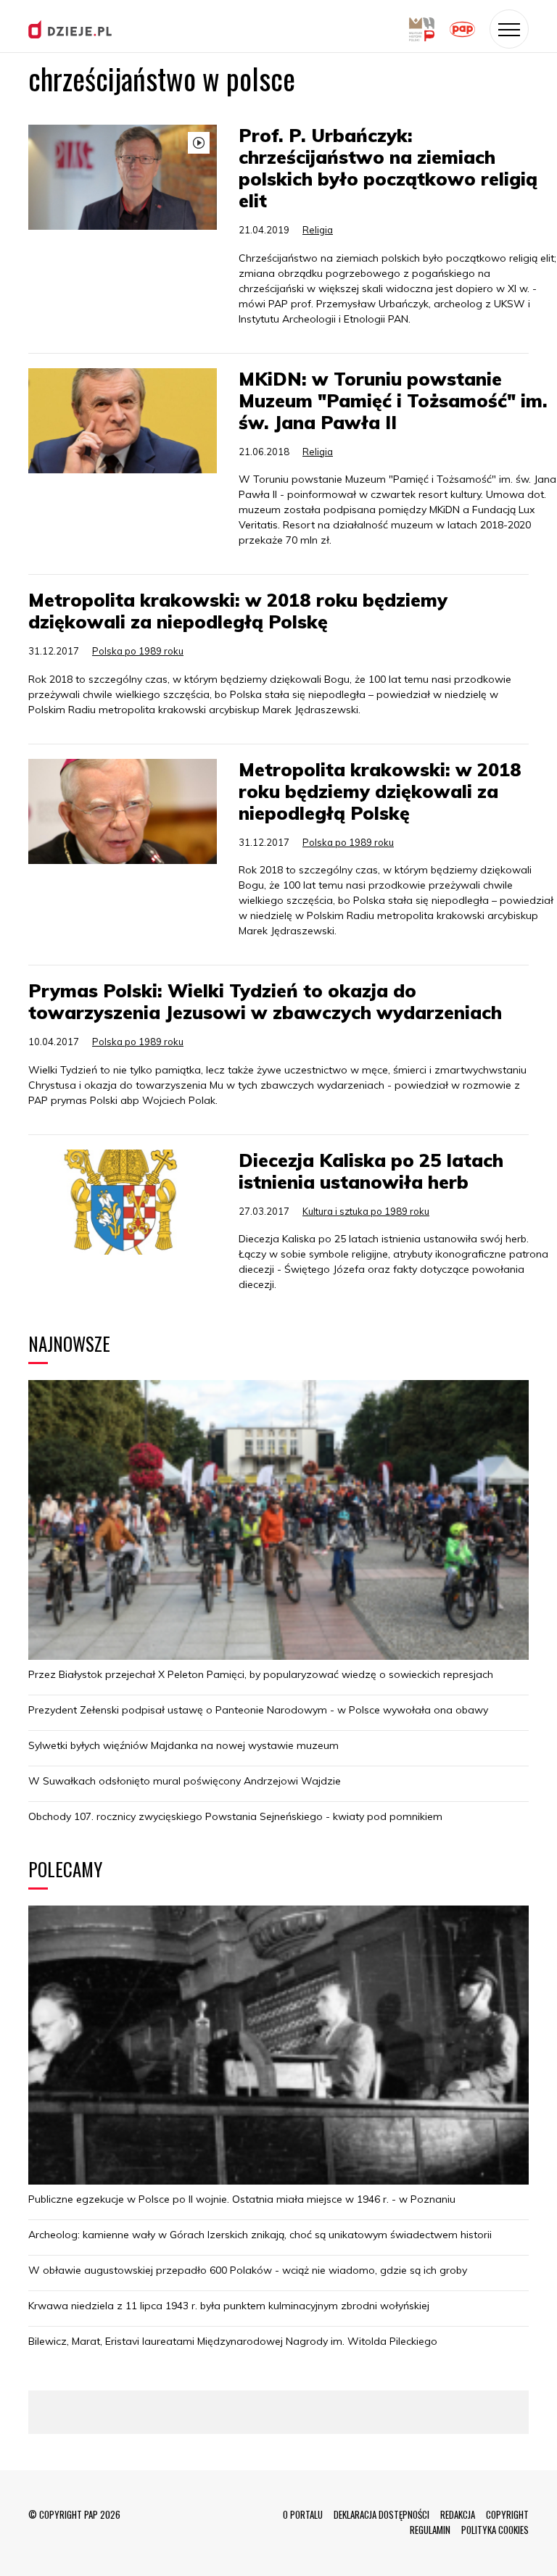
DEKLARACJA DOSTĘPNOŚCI (381, 2514)
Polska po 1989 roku (138, 651)
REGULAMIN (430, 2530)
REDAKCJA (458, 2514)
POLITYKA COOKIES (495, 2530)
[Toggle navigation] (509, 29)
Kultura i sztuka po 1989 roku (366, 1211)
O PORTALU (303, 2514)
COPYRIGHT (507, 2514)
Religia (318, 230)
